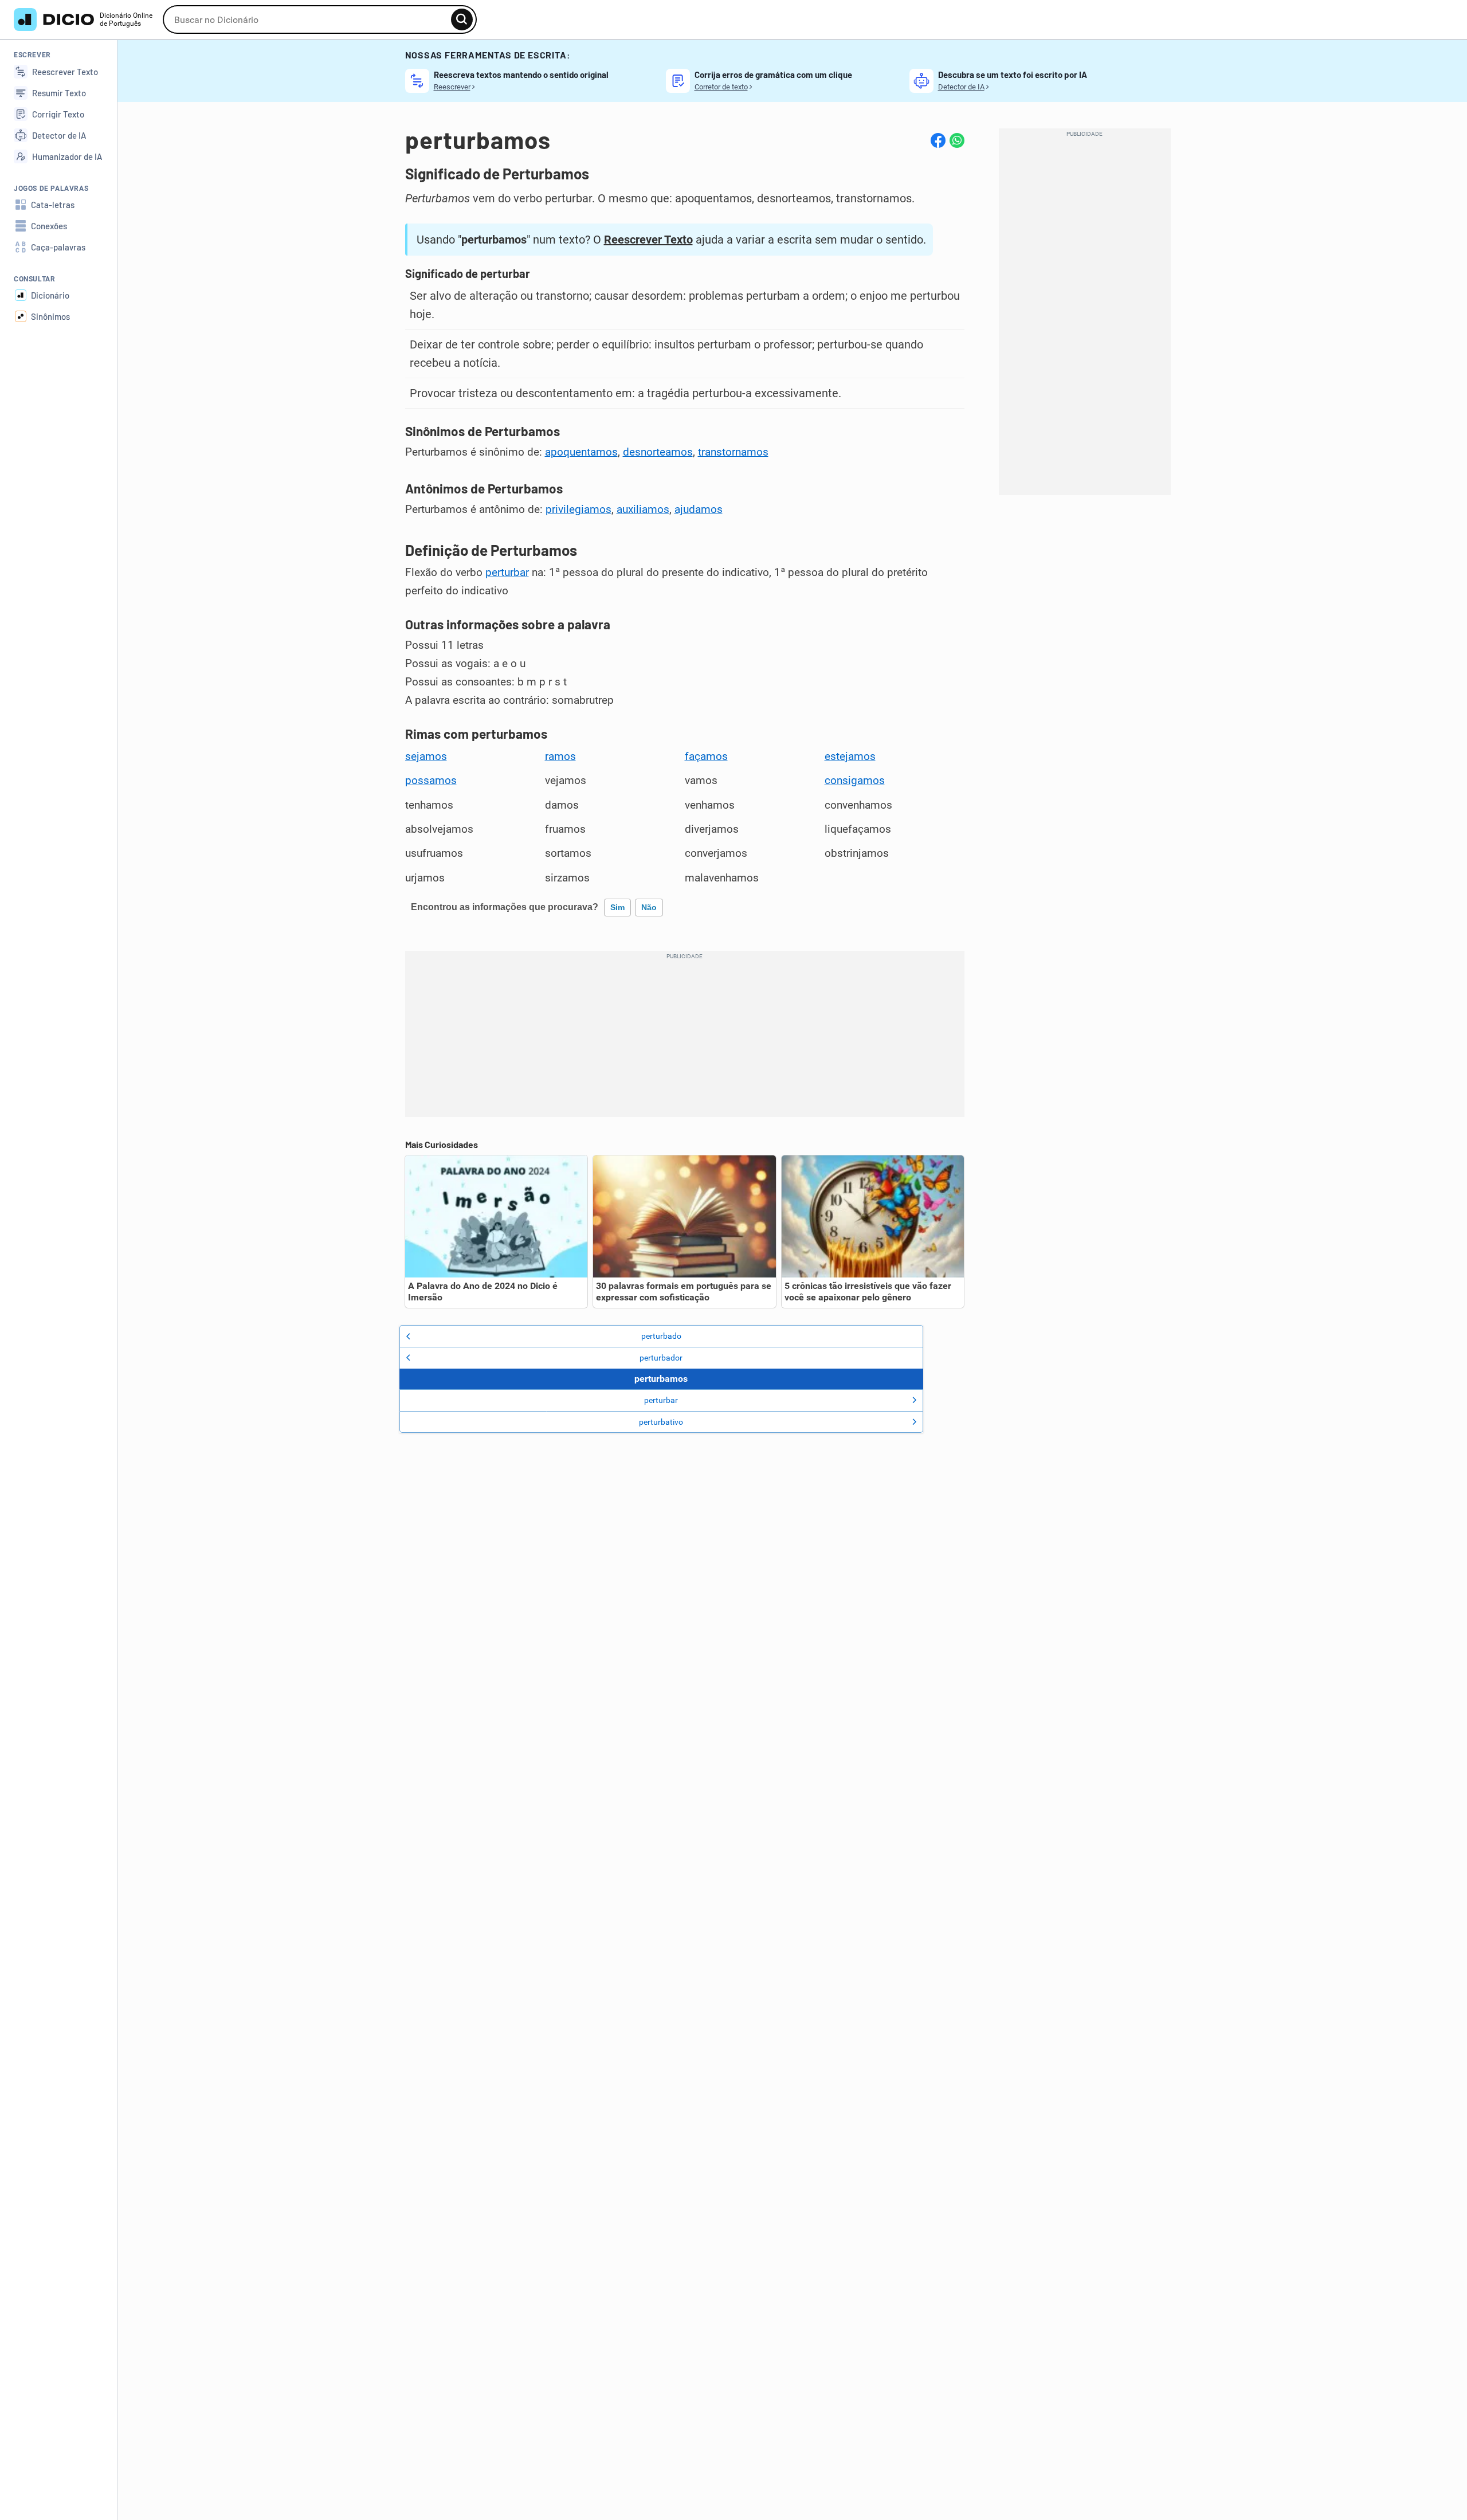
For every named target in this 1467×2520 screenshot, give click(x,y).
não (649, 907)
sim (617, 907)
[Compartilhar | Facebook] (938, 140)
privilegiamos (578, 510)
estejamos (850, 757)
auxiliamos (643, 510)
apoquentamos (581, 452)
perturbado (661, 1336)
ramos (560, 757)
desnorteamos (658, 452)
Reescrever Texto (648, 240)
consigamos (855, 781)
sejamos (426, 757)
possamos (431, 781)
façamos (706, 757)
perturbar (507, 573)
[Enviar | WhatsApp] (957, 140)
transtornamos (733, 452)
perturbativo (661, 1422)
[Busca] (462, 19)
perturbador (661, 1358)
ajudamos (699, 510)
